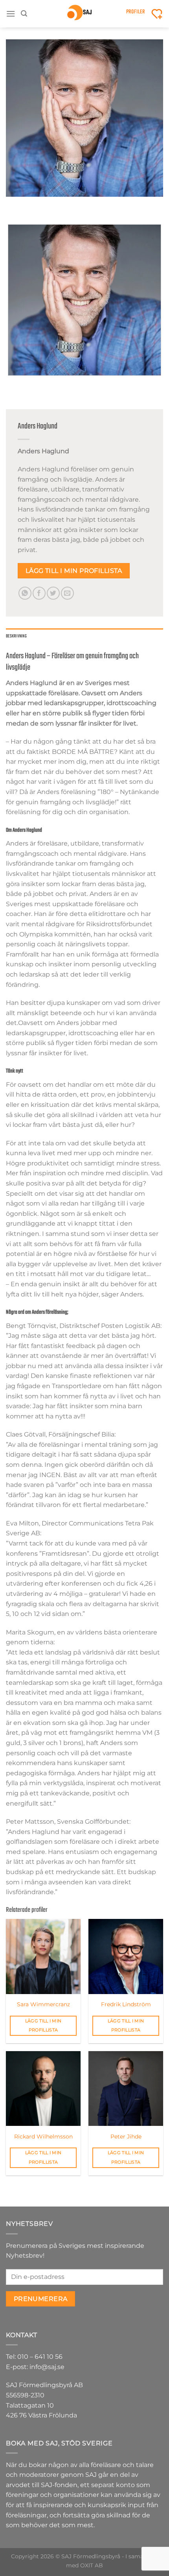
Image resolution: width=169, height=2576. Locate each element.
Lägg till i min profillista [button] (43, 2026)
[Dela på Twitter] (53, 593)
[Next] (35, 204)
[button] (11, 14)
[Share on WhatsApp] (25, 593)
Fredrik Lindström (126, 2004)
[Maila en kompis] (67, 593)
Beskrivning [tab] (16, 636)
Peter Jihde (126, 2137)
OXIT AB (92, 2565)
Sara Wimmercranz (43, 2004)
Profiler (136, 12)
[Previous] (14, 204)
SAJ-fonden (59, 2485)
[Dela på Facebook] (39, 593)
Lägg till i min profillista (74, 571)
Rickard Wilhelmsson (43, 2137)
